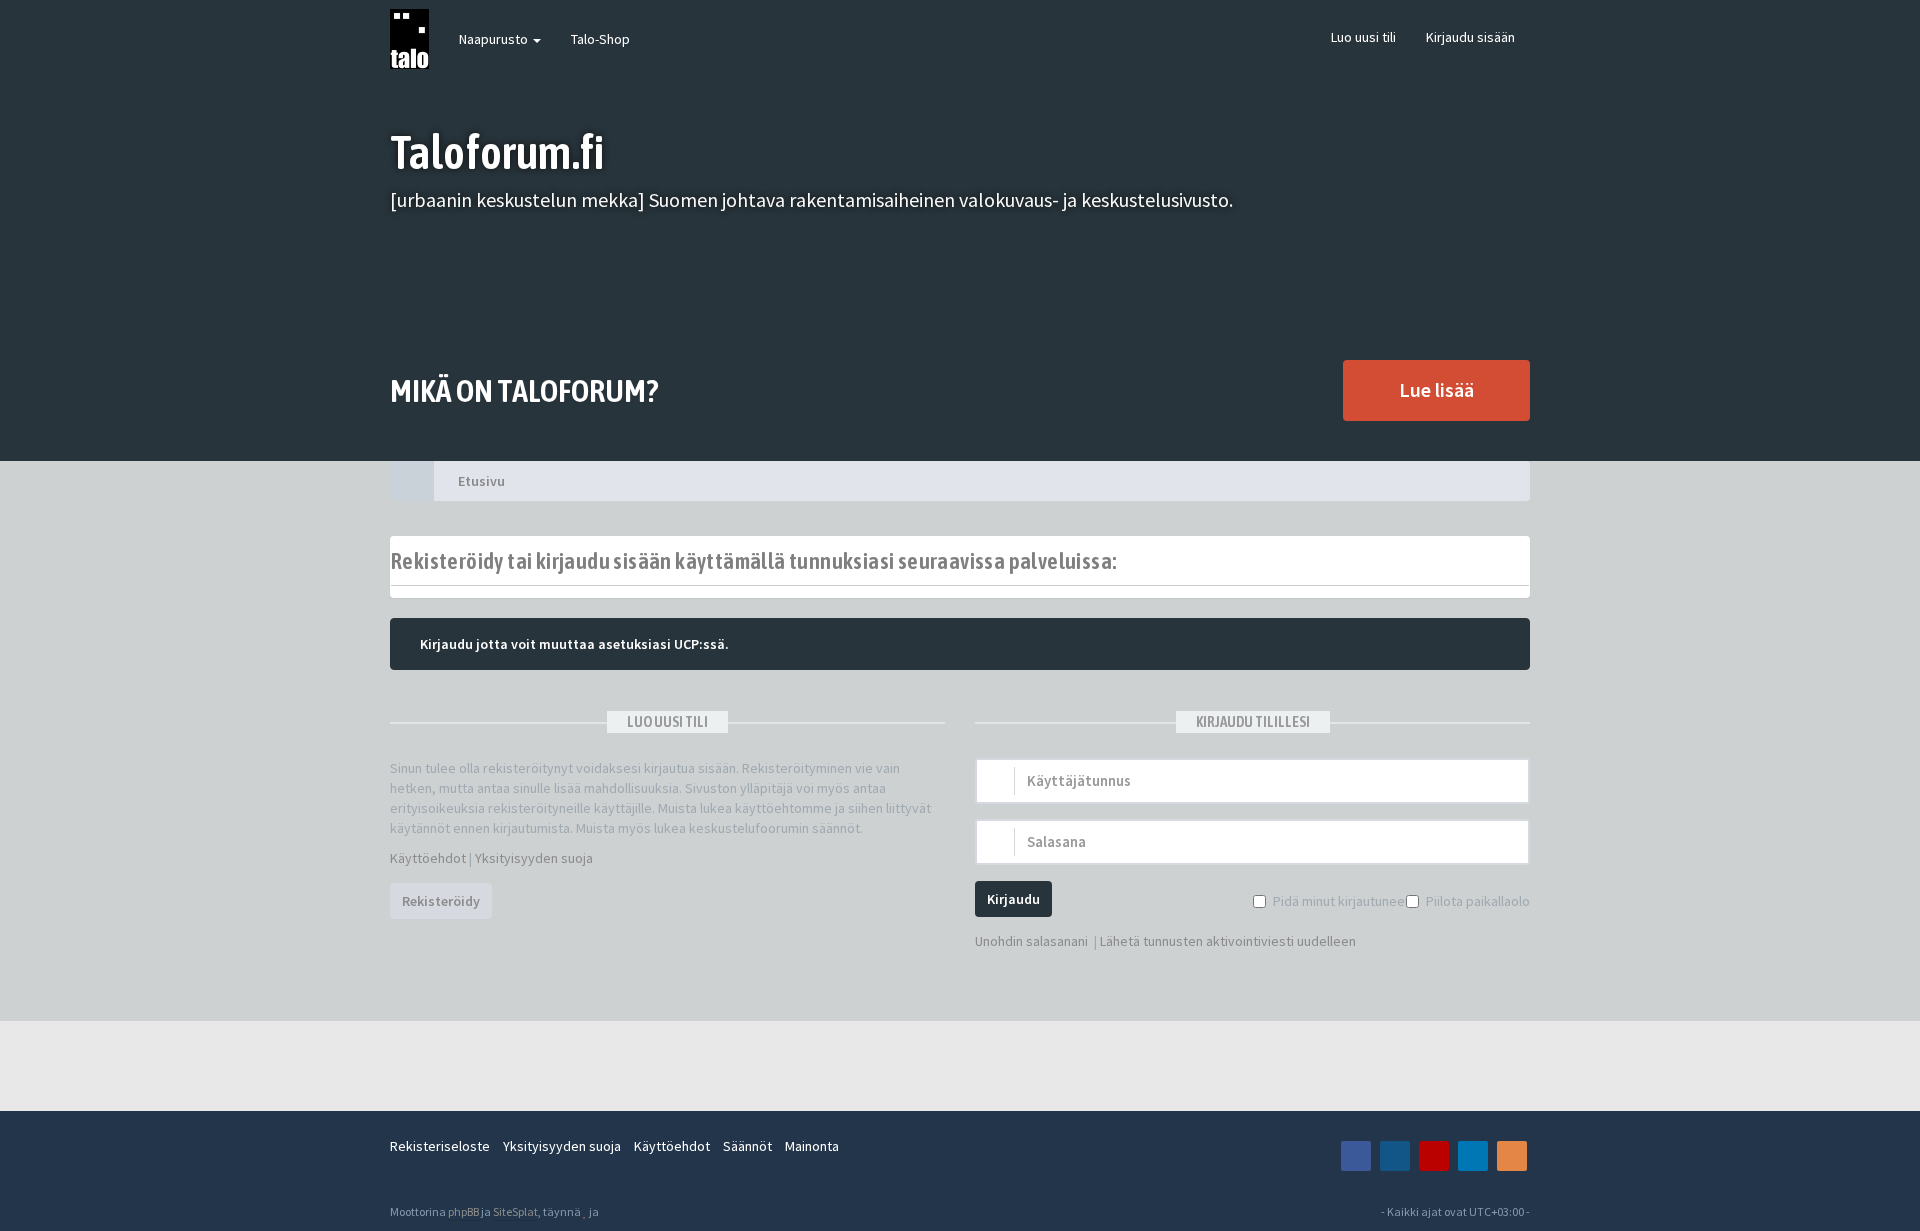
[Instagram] (1395, 1156)
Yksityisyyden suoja (534, 858)
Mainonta (812, 1146)
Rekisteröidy (441, 901)
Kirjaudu (1013, 899)
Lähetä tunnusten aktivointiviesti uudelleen (1228, 941)
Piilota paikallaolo (1478, 901)
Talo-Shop (600, 39)
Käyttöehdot (428, 858)
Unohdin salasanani (1031, 941)
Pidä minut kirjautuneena (1346, 901)
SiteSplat (515, 1211)
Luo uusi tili (1363, 37)
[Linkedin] (1473, 1156)
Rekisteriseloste (440, 1146)
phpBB (463, 1211)
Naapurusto (495, 39)
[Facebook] (1356, 1156)
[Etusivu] (412, 481)
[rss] (1512, 1156)
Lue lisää (1436, 389)
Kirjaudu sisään (1470, 37)
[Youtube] (1434, 1156)
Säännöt (747, 1146)
